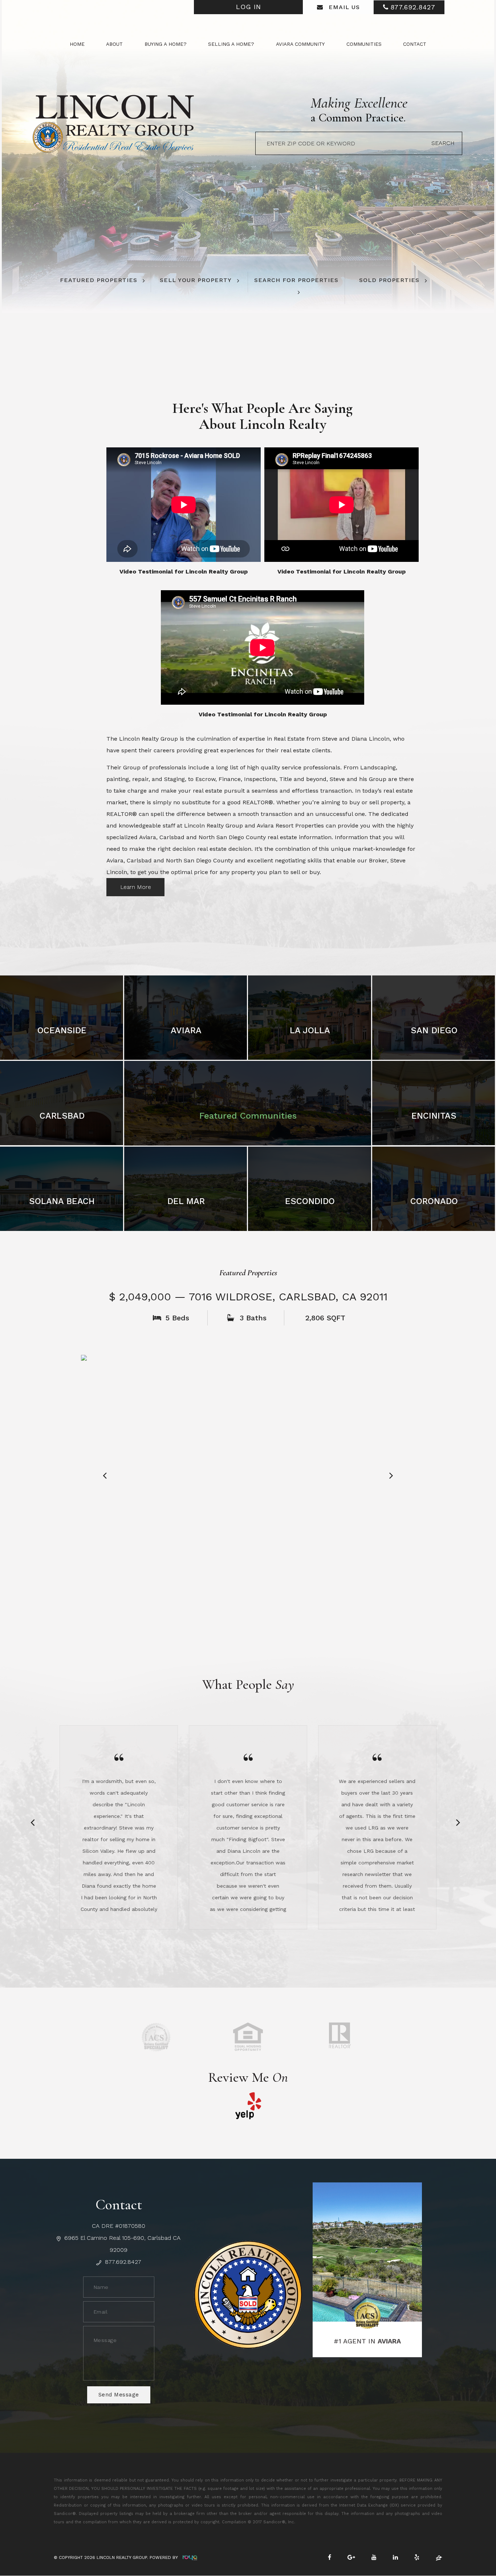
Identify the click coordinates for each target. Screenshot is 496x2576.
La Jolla (310, 1030)
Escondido (310, 1201)
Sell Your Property (196, 280)
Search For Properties (296, 280)
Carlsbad (62, 1116)
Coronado (434, 1201)
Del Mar (186, 1201)
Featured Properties (99, 280)
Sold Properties (389, 280)
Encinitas (434, 1116)
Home (77, 44)
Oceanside (62, 1030)
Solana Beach (62, 1201)
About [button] (114, 44)
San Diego (434, 1030)
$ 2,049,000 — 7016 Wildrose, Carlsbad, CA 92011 (248, 1297)
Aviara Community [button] (300, 44)
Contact (415, 44)
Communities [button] (364, 44)
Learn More (136, 887)
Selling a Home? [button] (231, 44)
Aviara (186, 1030)
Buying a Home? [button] (166, 44)
